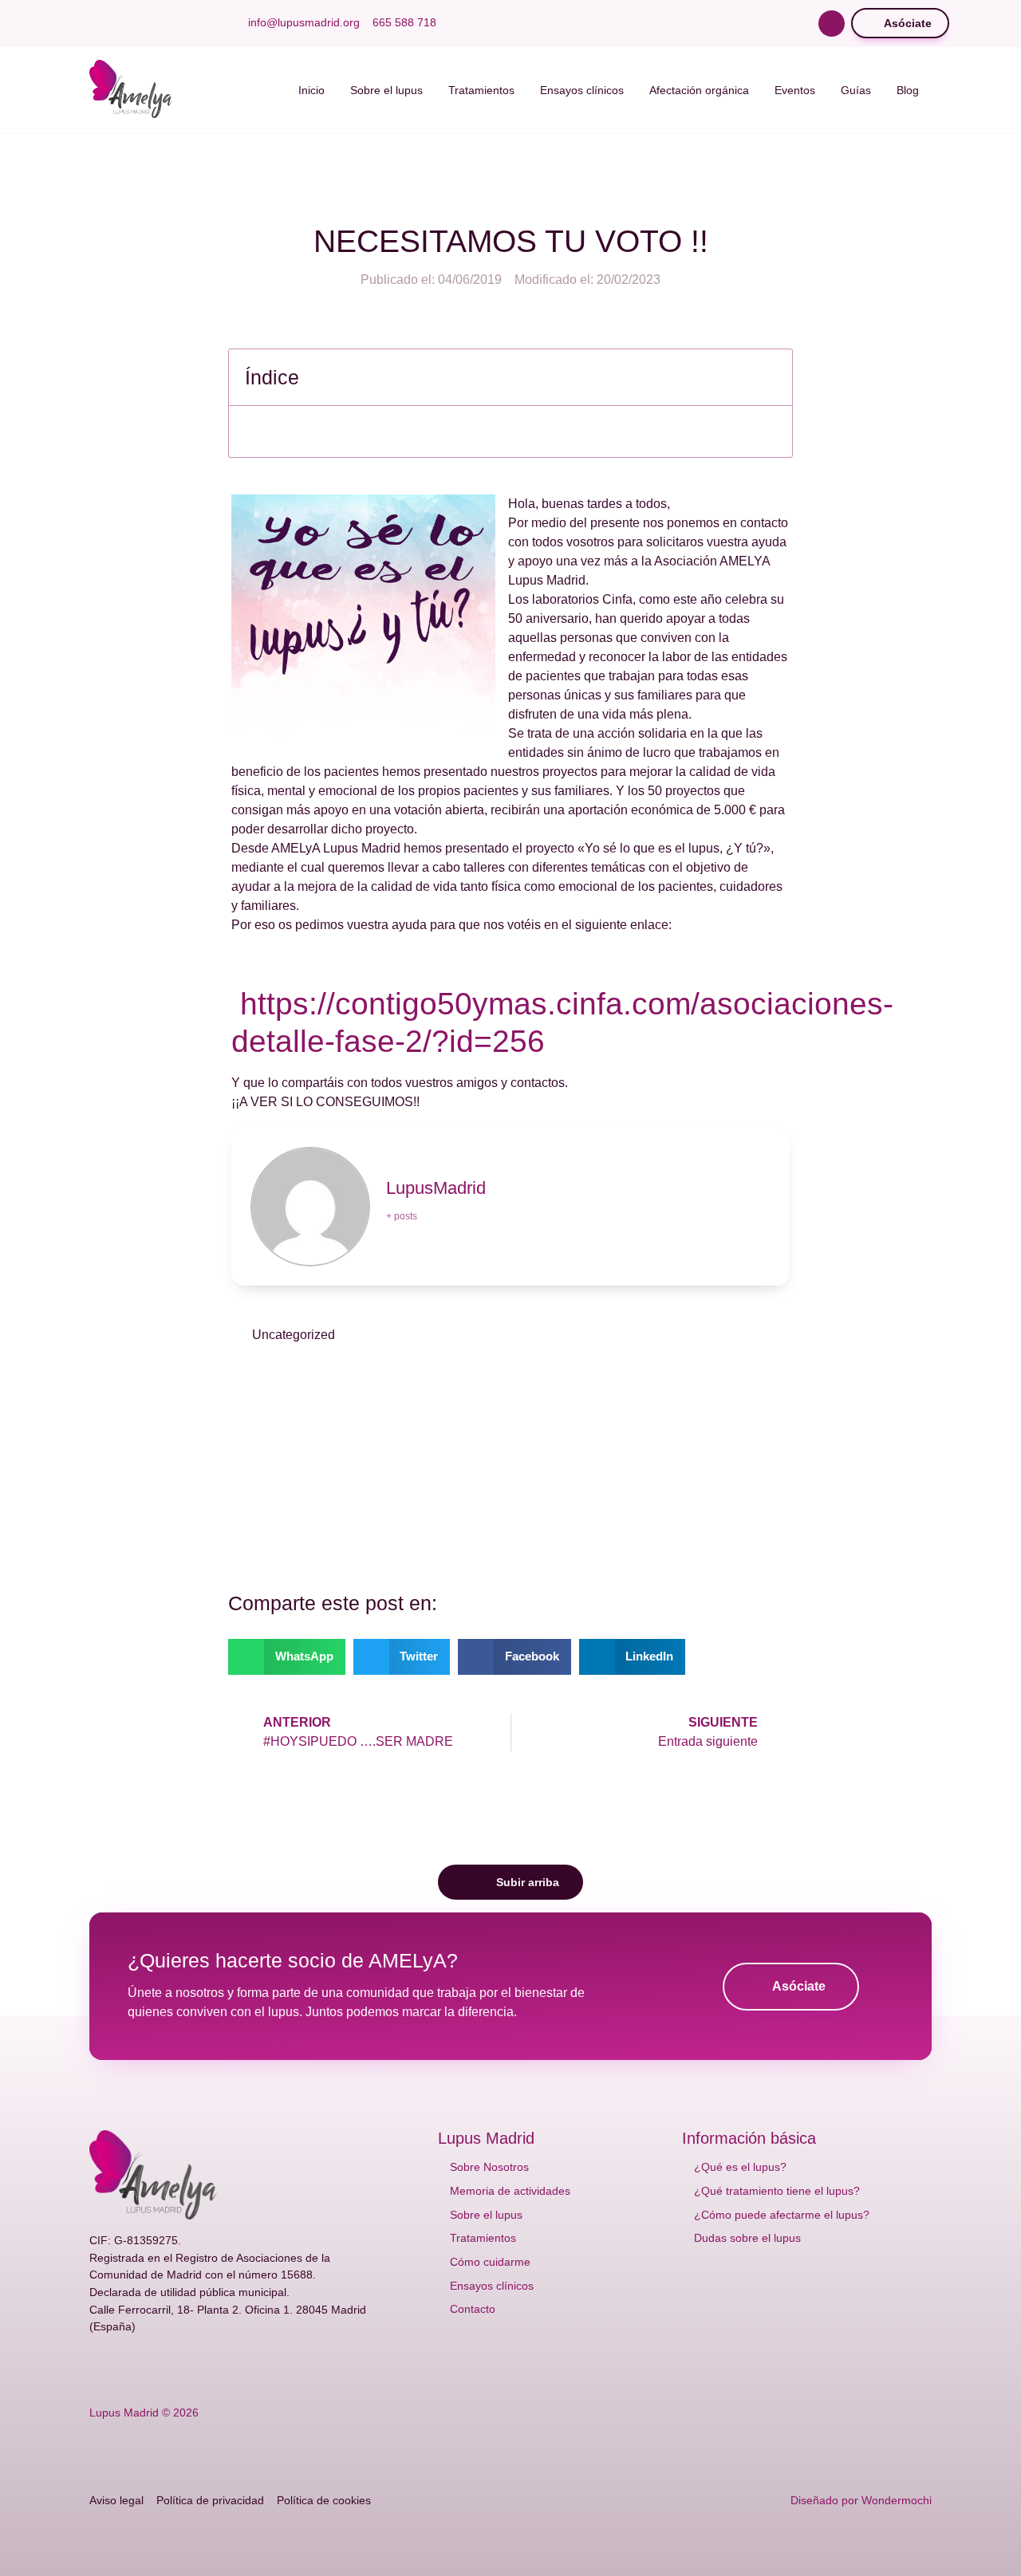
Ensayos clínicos (582, 90)
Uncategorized (294, 1335)
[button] (832, 24)
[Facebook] (96, 23)
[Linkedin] (198, 23)
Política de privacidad (210, 2500)
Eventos (795, 90)
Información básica (749, 2138)
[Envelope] (223, 2368)
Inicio (311, 90)
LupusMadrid (436, 1188)
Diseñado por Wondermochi (861, 2500)
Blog (908, 90)
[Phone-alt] (249, 2368)
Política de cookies (324, 2500)
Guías (856, 90)
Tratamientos (481, 90)
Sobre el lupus (386, 90)
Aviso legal (116, 2500)
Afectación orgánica (699, 90)
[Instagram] (172, 23)
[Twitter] (121, 23)
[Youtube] (147, 23)
